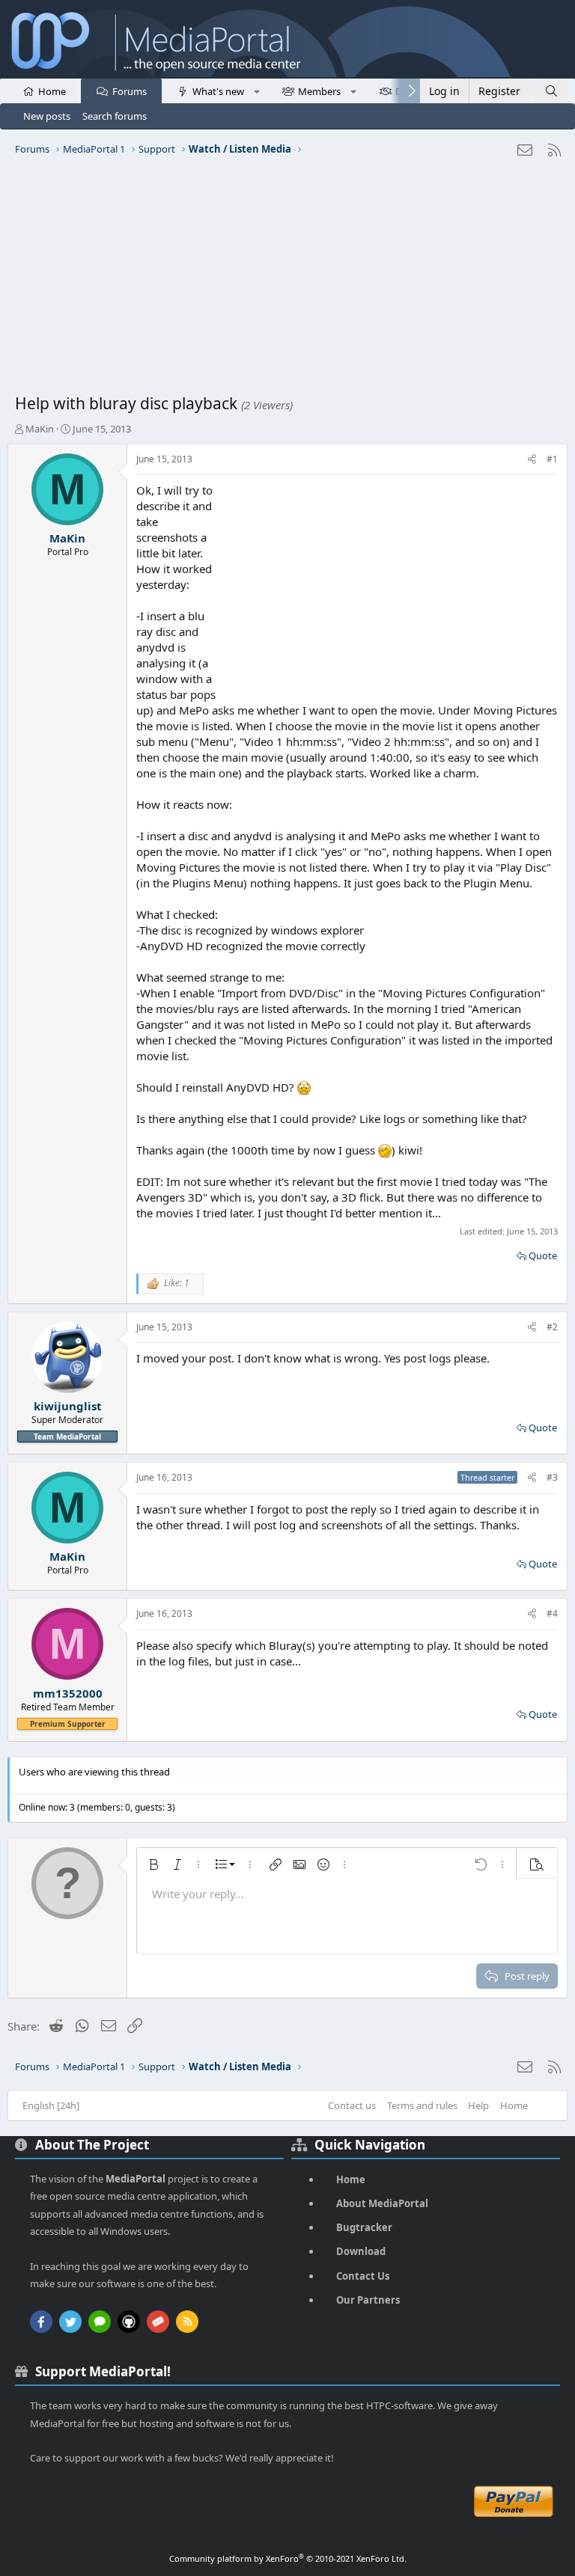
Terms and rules (422, 2105)
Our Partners (368, 2300)
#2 (552, 1327)
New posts (47, 116)
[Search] (551, 91)
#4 (552, 1613)
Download (361, 2251)
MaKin (40, 429)
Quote (543, 1255)
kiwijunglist (68, 1406)
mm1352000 (68, 1693)
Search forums (115, 116)
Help (478, 2105)
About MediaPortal (382, 2203)
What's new (218, 91)
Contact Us (363, 2276)
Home (52, 91)
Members (319, 91)
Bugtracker (364, 2227)
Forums (130, 91)
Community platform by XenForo (288, 2558)
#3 (552, 1477)
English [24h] (51, 2105)
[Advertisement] (287, 281)
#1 (552, 459)
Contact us (352, 2105)
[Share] (532, 460)
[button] (256, 91)
